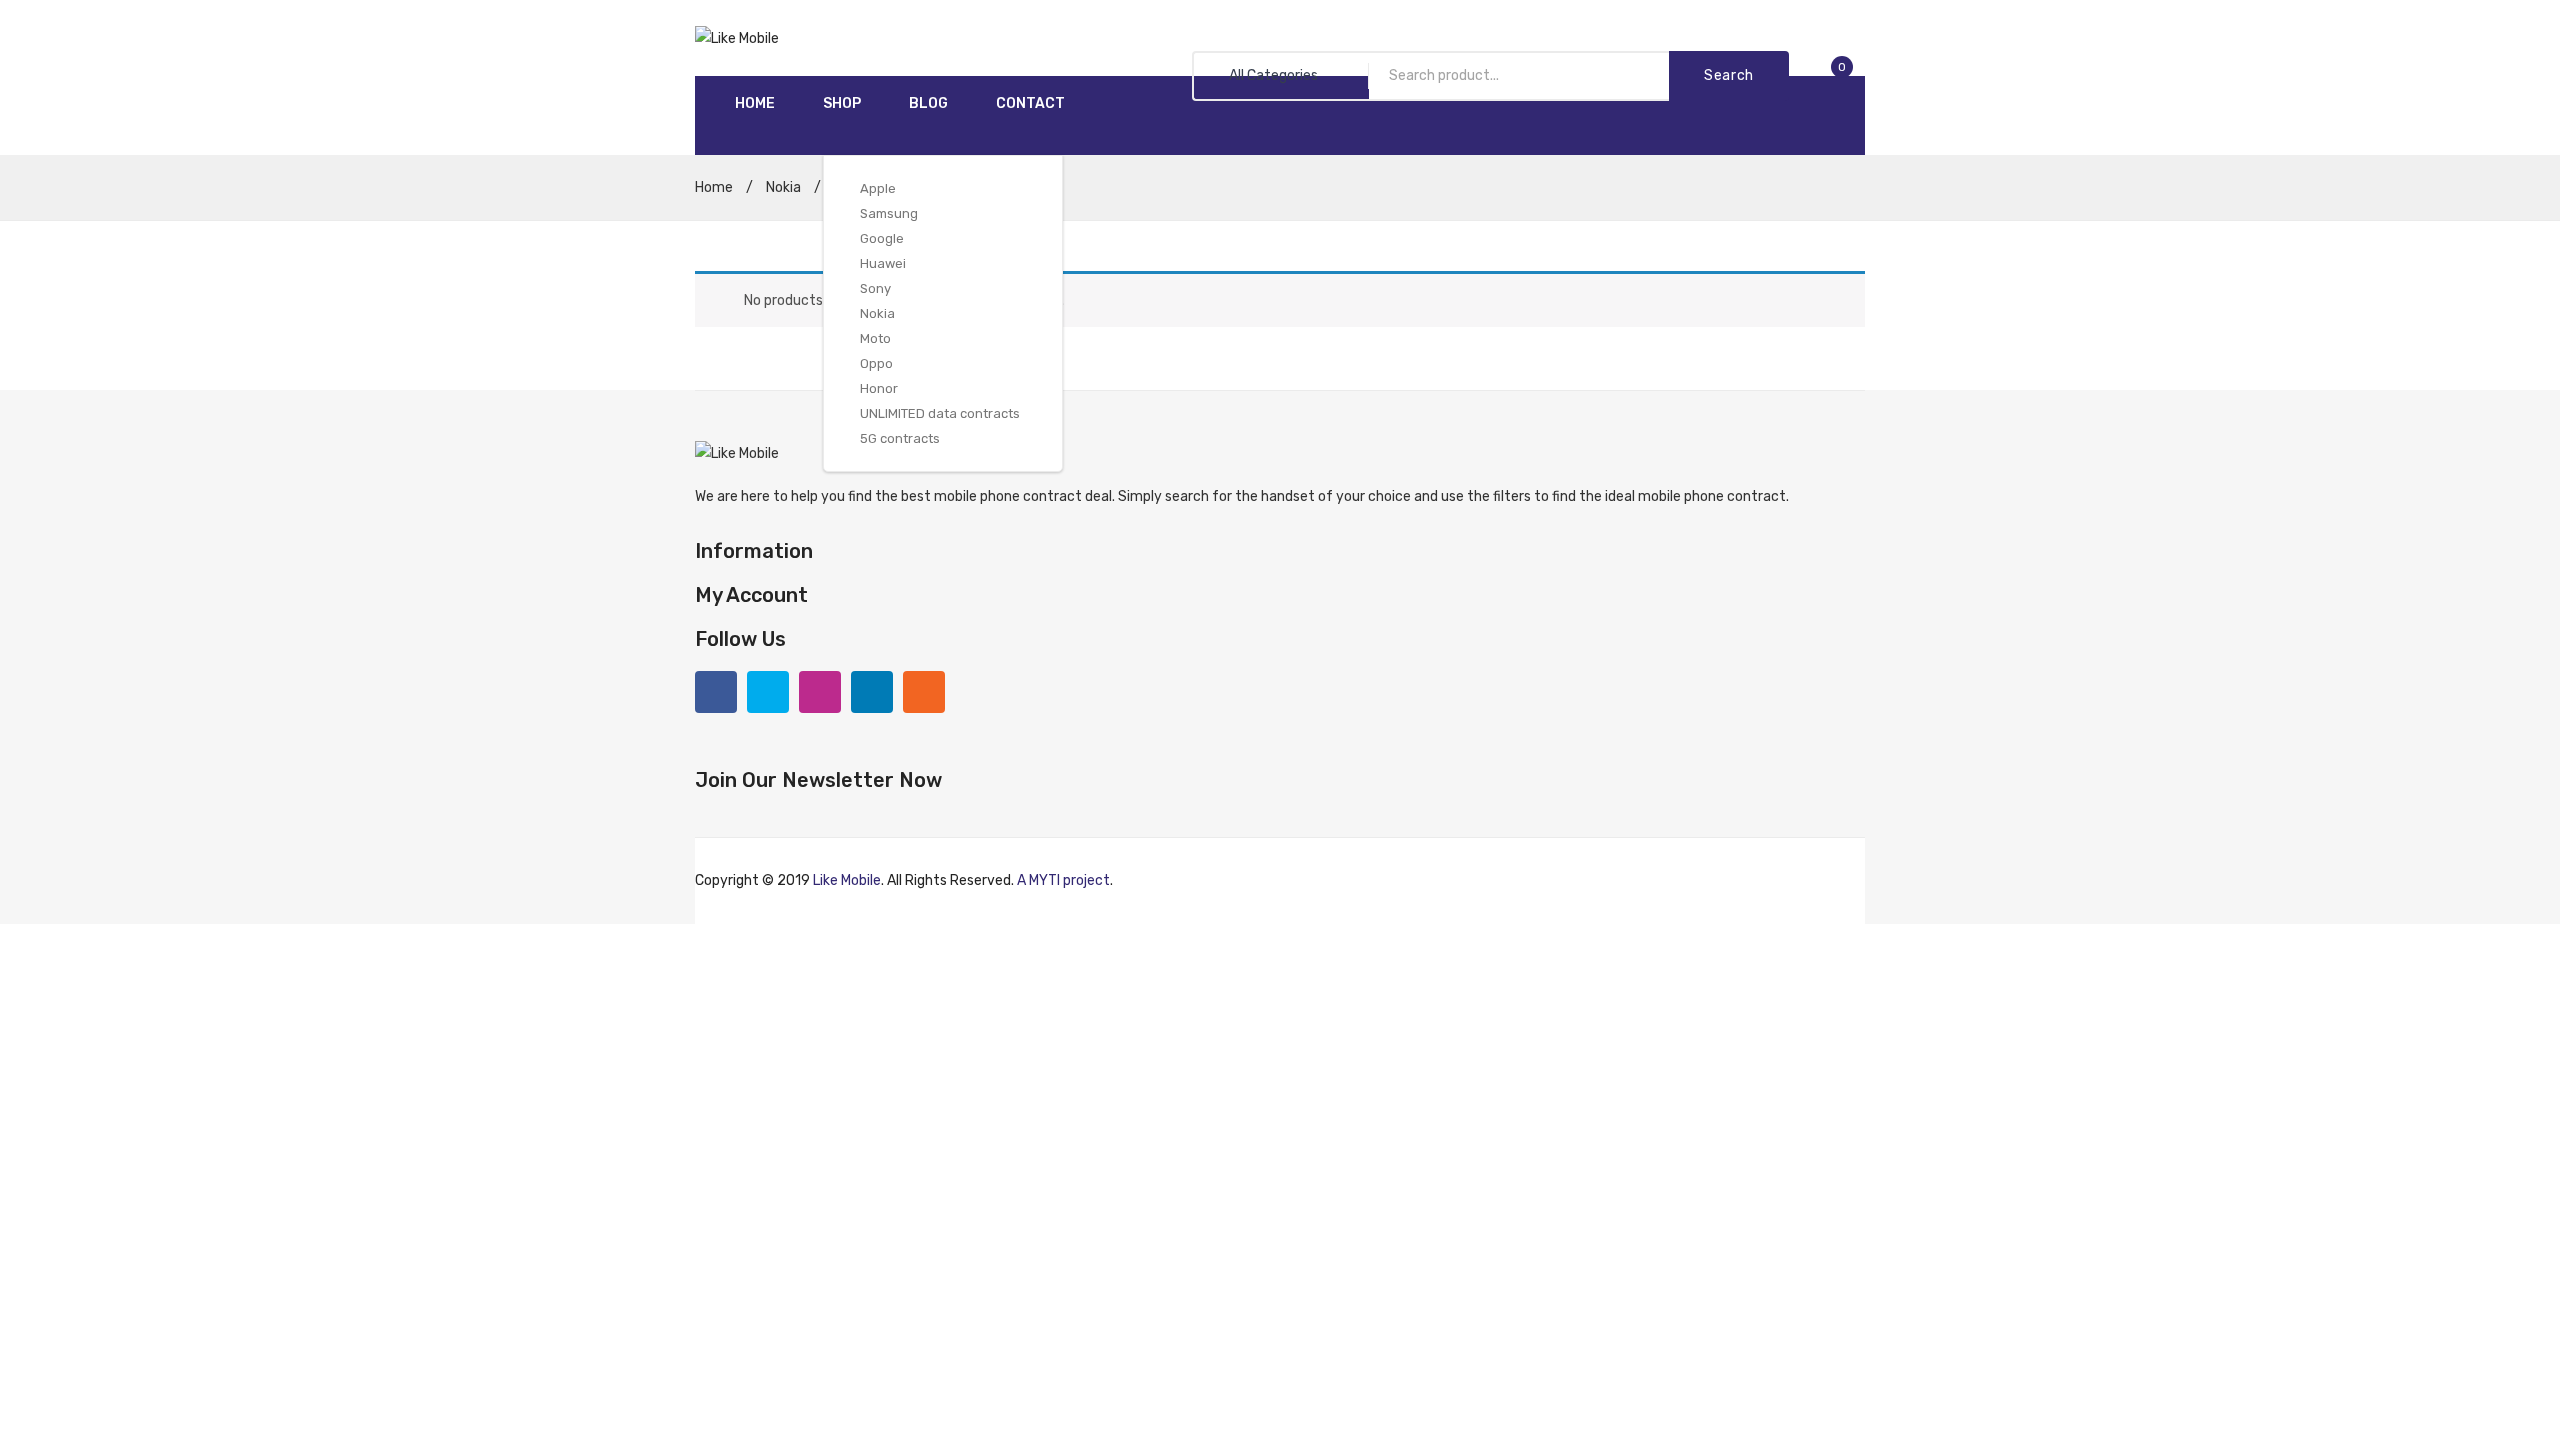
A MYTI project (1063, 880)
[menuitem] (755, 104)
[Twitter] (768, 692)
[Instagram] (820, 692)
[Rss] (924, 692)
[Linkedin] (872, 692)
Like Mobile (847, 880)
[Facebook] (716, 692)
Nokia (783, 187)
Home (714, 187)
